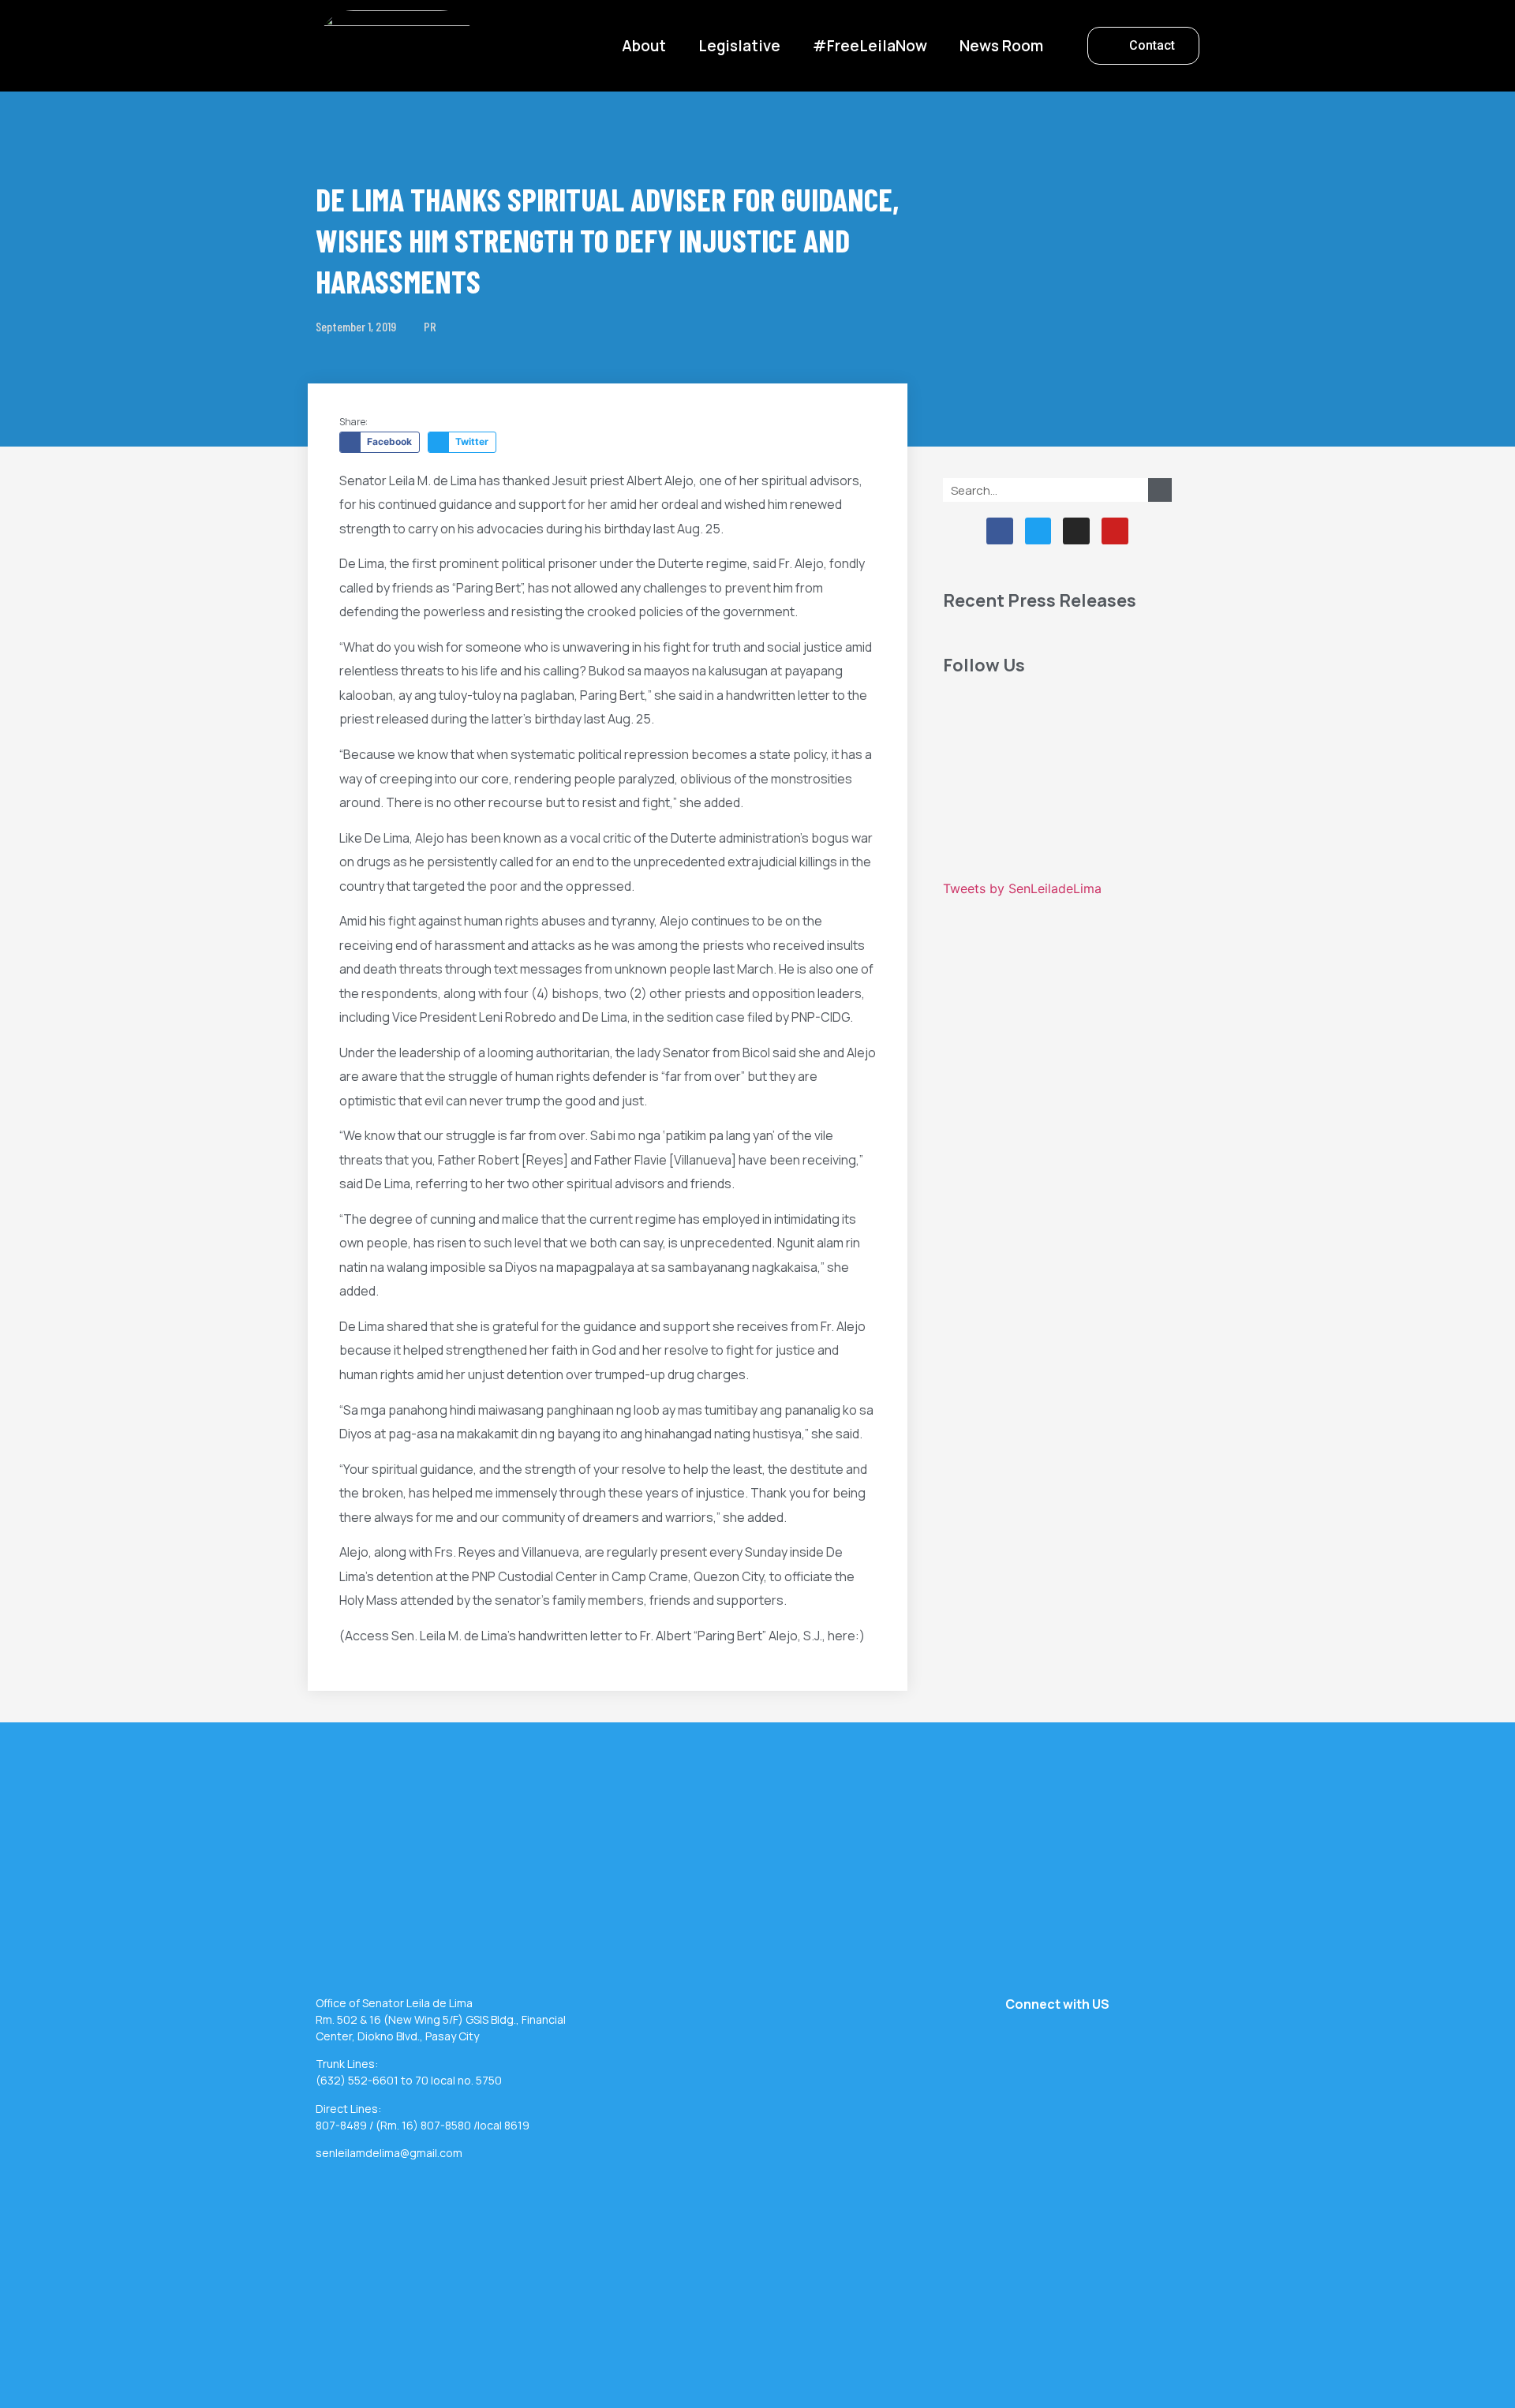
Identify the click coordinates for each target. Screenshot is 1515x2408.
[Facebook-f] (1000, 531)
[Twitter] (1038, 531)
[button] (1143, 46)
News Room (1001, 46)
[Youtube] (1115, 531)
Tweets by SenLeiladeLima (1022, 888)
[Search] (1160, 490)
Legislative (739, 46)
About (644, 46)
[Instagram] (1076, 531)
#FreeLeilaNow (870, 46)
